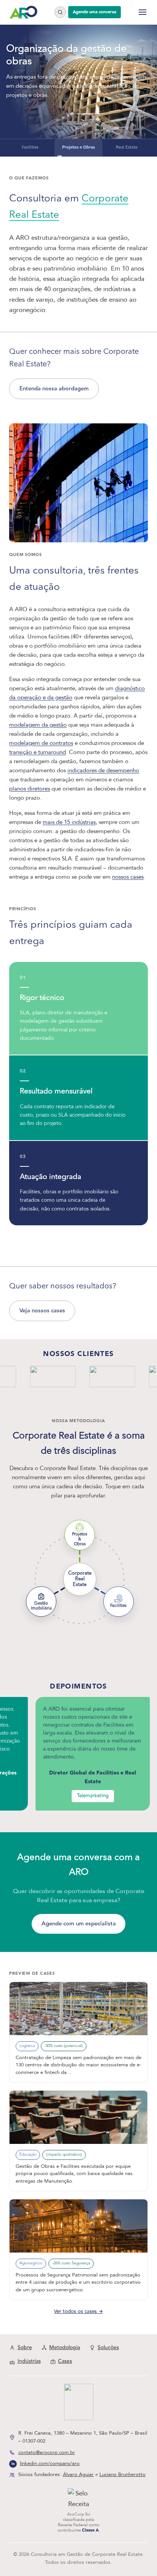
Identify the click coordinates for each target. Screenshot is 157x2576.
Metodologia (65, 2348)
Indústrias (29, 2361)
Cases (65, 2361)
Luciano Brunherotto (123, 2475)
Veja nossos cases (42, 1311)
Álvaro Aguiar (78, 2475)
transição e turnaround (38, 752)
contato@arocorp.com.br (47, 2452)
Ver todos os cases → (78, 2311)
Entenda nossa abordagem (54, 389)
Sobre (25, 2348)
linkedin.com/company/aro (50, 2464)
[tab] (30, 148)
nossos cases (128, 877)
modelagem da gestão (38, 725)
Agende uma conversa (95, 12)
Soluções (108, 2348)
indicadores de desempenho (103, 770)
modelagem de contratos (41, 743)
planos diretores (30, 789)
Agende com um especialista (79, 1924)
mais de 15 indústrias (69, 822)
